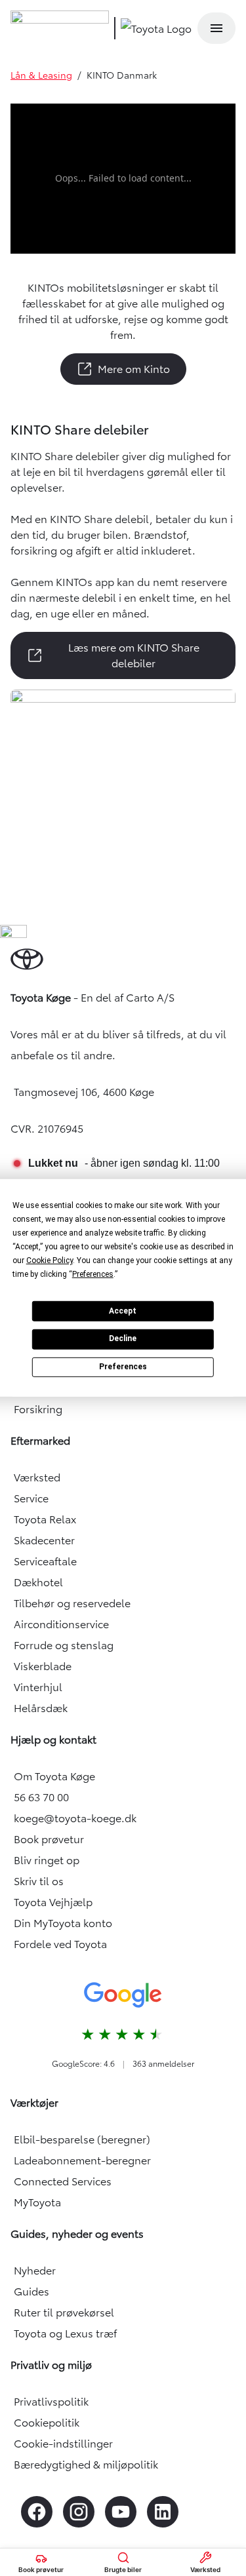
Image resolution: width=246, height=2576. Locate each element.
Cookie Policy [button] (50, 1260)
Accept (123, 1310)
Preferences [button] (93, 1274)
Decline (123, 1338)
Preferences (123, 1367)
